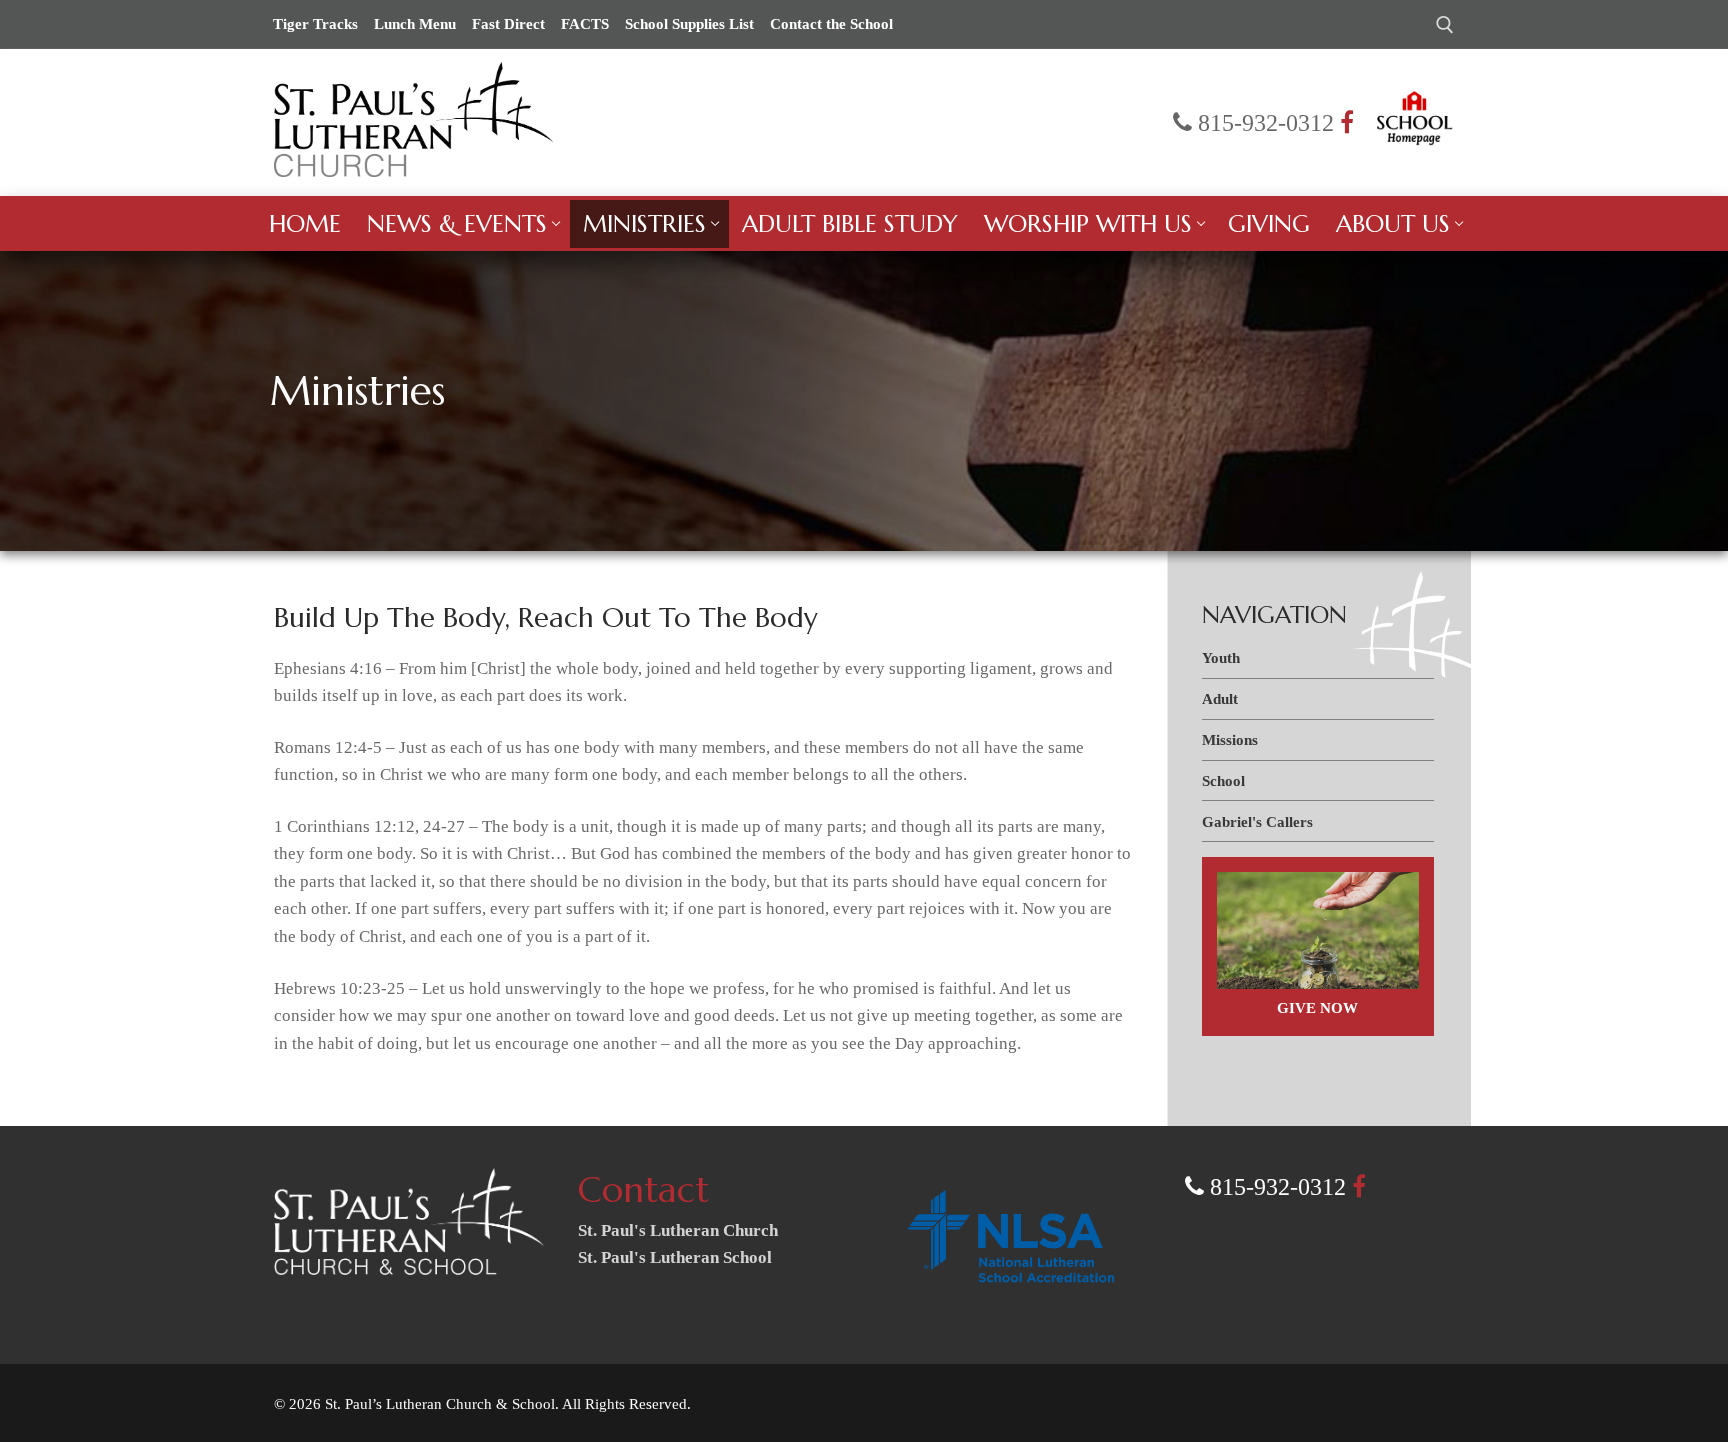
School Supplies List (689, 24)
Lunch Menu (415, 24)
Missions (1230, 739)
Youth (1221, 657)
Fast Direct (508, 24)
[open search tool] (1445, 25)
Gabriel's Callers (1257, 821)
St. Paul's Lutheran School (675, 1257)
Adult (1220, 698)
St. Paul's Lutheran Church (678, 1230)
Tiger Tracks (315, 24)
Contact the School (831, 24)
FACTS (585, 24)
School (1223, 780)
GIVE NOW (1317, 1007)
